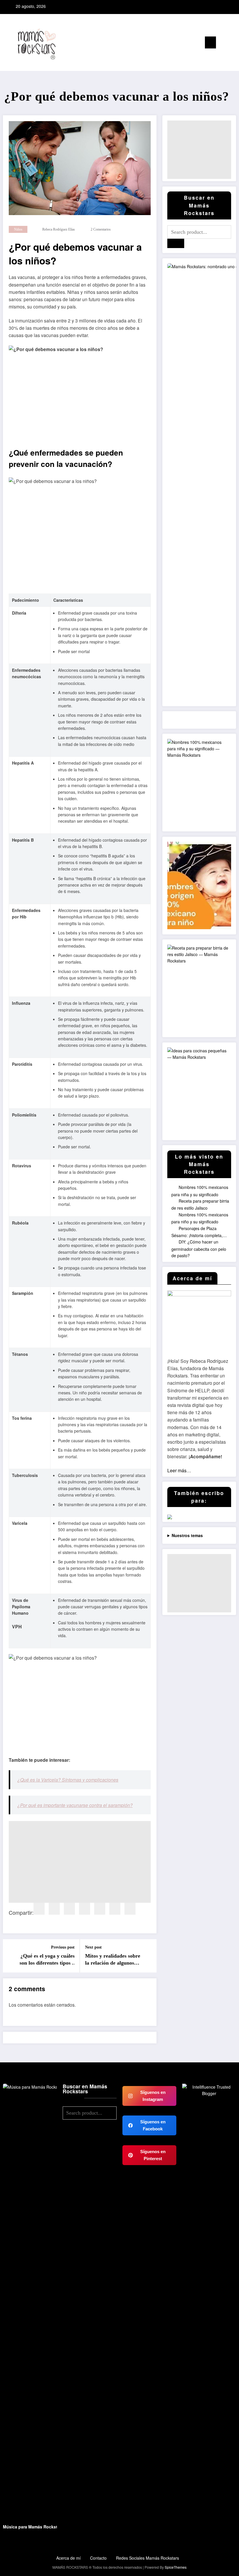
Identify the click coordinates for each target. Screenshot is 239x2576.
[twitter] (54, 1909)
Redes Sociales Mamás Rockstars (147, 2558)
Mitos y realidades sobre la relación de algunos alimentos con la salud (113, 1960)
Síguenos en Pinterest (153, 2155)
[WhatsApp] (130, 1909)
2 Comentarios (101, 229)
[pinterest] (85, 1909)
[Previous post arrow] (11, 1956)
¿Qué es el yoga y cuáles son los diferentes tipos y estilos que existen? (47, 1960)
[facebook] (39, 1909)
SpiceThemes (176, 2567)
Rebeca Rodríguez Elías (59, 229)
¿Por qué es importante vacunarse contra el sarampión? (75, 1805)
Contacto (98, 2558)
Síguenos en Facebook (153, 2125)
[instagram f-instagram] (218, 6)
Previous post (63, 1947)
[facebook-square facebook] (210, 6)
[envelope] (100, 1909)
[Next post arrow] (149, 1956)
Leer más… (179, 1470)
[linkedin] (69, 1909)
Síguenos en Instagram (153, 2096)
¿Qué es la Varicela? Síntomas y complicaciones (68, 1780)
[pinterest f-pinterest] (226, 6)
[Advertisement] (80, 1862)
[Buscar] (223, 44)
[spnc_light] (232, 43)
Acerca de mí (68, 2558)
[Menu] (210, 42)
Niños (18, 229)
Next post (93, 1947)
